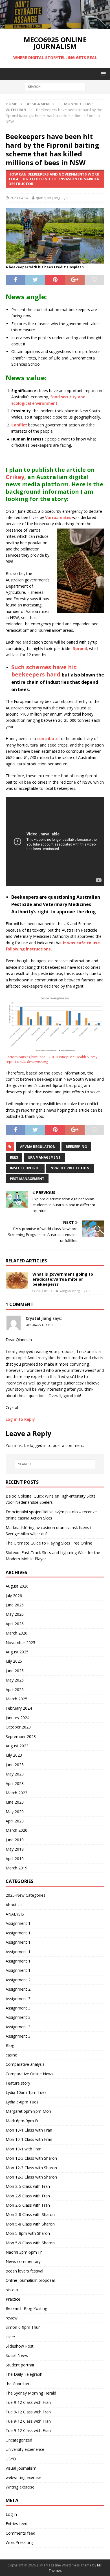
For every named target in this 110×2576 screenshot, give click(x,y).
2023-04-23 (44, 1291)
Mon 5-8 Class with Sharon (30, 2214)
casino (12, 2055)
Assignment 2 (40, 104)
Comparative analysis (25, 2064)
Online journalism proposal (30, 2280)
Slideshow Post (20, 2346)
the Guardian (17, 2384)
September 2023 (21, 1737)
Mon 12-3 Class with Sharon (31, 2158)
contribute (48, 739)
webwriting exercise (24, 2477)
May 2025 (15, 1680)
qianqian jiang (48, 198)
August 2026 (17, 1586)
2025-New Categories (26, 1895)
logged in (38, 1445)
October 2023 (18, 1727)
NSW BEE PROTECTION (70, 1168)
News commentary (23, 2261)
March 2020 (16, 1830)
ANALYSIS (15, 1914)
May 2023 (15, 1774)
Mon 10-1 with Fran (24, 2149)
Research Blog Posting (26, 2308)
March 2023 (16, 1793)
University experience (25, 2449)
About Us (14, 1905)
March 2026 (16, 1633)
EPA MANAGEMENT (44, 1157)
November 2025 (20, 1643)
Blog (10, 2045)
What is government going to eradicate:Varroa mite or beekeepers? (63, 1279)
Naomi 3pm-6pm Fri (24, 2252)
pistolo (12, 2290)
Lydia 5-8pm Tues (22, 2102)
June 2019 (15, 1840)
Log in (11, 2514)
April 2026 (15, 1624)
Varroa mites (58, 517)
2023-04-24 (19, 198)
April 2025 (15, 1690)
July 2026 (14, 1596)
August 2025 (17, 1652)
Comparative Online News (29, 2074)
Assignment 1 (18, 1923)
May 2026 (15, 1614)
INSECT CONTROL (25, 1168)
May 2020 (15, 1812)
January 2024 (17, 1718)
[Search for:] (55, 86)
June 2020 (15, 1802)
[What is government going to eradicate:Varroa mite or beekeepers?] (17, 1280)
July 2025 (14, 1661)
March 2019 (16, 1868)
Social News (17, 2355)
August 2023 (17, 1746)
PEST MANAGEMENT (27, 1179)
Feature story (18, 2083)
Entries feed (16, 2524)
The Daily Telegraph (24, 2374)
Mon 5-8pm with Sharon (28, 2233)
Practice (13, 2299)
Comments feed (20, 2533)
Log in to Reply (20, 1419)
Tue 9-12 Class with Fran (28, 2402)
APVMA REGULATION (38, 1147)
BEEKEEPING (76, 1147)
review (12, 2318)
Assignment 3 (18, 1999)
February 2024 (19, 1708)
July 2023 (14, 1755)
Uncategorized (19, 2440)
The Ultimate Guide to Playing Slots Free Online (49, 1543)
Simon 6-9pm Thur (23, 2327)
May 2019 (15, 1849)
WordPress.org (19, 2542)
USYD (11, 2459)
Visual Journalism (21, 2468)
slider (10, 2337)
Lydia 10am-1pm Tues (26, 2092)
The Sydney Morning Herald (31, 2393)
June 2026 (15, 1605)
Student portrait (20, 2365)
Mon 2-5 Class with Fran (28, 2186)
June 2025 (15, 1671)
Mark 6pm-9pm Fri (23, 2121)
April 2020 (15, 1821)
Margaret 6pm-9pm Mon (28, 2111)
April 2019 (15, 1859)
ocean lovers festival (24, 2271)
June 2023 (15, 1765)
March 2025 (16, 1699)
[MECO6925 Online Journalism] (55, 26)
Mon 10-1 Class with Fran (29, 2130)
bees (14, 1157)
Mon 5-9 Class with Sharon (30, 2243)
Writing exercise (20, 2487)
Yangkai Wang (70, 1291)
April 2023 (15, 1783)
